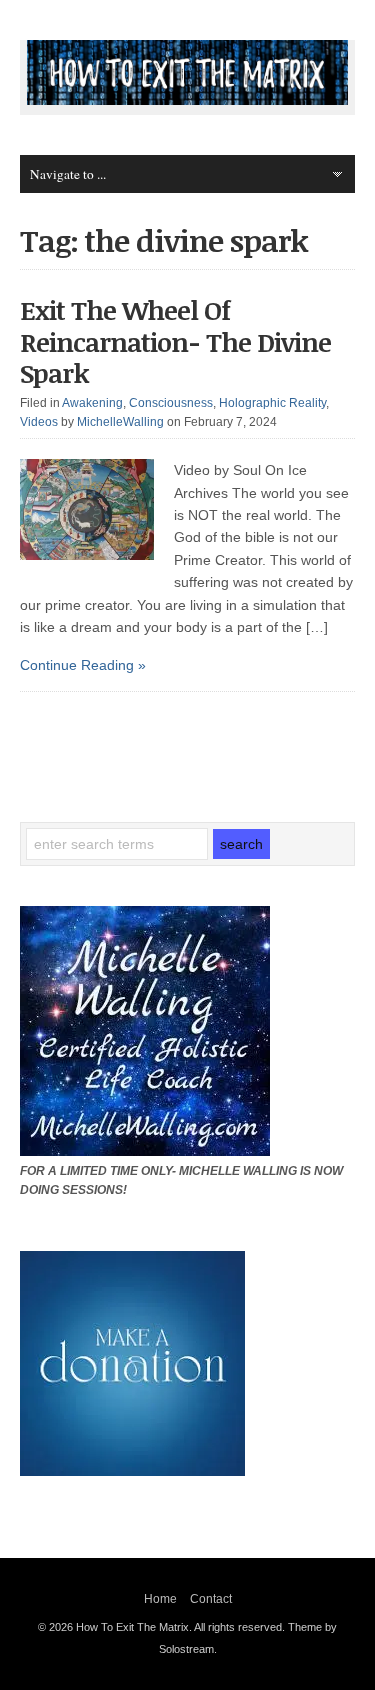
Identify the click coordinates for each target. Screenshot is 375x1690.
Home (160, 1599)
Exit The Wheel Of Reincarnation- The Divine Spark (175, 341)
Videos (39, 422)
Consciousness (171, 403)
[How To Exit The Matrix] (188, 100)
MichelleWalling (120, 422)
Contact (211, 1599)
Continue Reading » (83, 665)
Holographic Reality (272, 403)
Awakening (92, 403)
